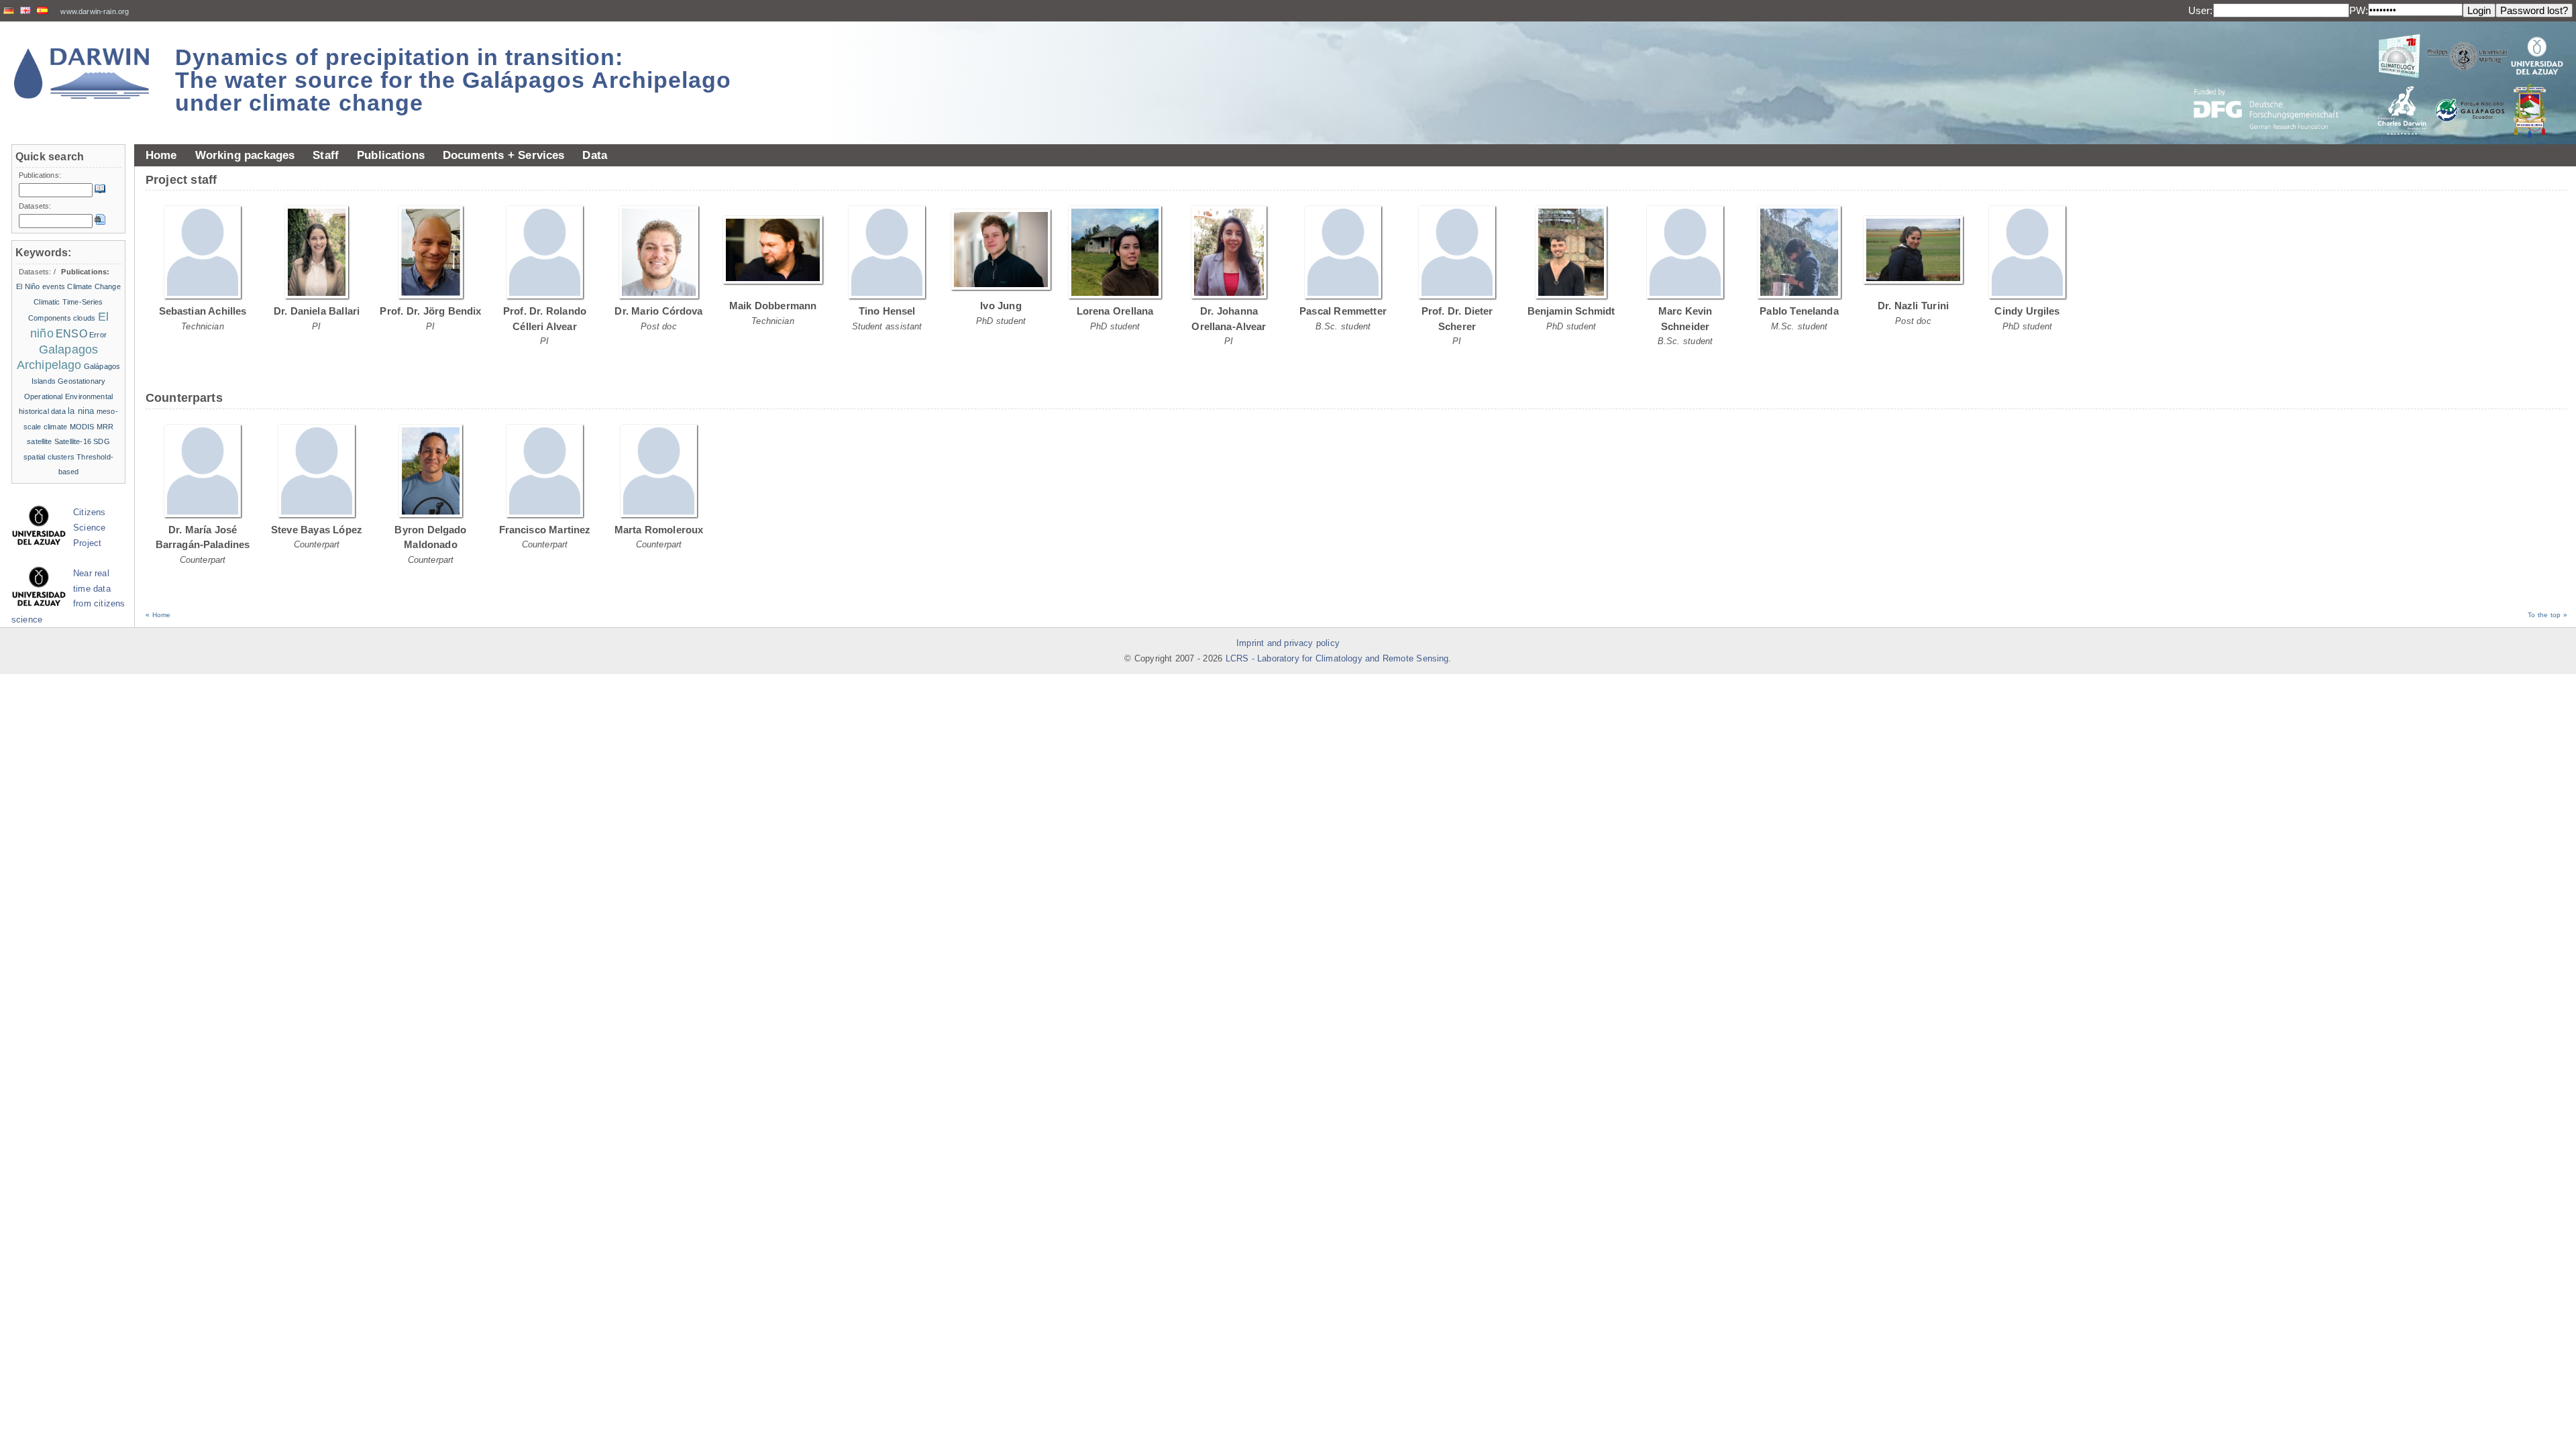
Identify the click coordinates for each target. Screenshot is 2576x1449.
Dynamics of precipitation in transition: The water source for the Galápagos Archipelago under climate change (453, 80)
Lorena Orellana (1115, 311)
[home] (82, 73)
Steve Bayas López (317, 530)
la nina (81, 411)
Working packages (245, 155)
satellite (39, 441)
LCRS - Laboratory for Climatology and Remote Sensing (1337, 659)
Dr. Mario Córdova (658, 311)
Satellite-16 (73, 441)
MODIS (82, 427)
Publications (391, 155)
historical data (42, 411)
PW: (2359, 10)
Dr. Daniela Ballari (317, 311)
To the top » (2547, 615)
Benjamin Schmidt (1571, 311)
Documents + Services (504, 155)
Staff (326, 155)
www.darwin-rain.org (95, 11)
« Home (158, 615)
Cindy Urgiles (2027, 311)
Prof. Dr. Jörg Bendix (430, 311)
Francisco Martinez (545, 530)
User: (2201, 10)
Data (595, 155)
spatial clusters (49, 457)
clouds (84, 318)
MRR (105, 427)
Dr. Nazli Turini (1913, 306)
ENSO (71, 334)
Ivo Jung (1001, 306)
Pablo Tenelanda (1799, 311)
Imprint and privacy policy (1288, 643)
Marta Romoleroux (659, 530)
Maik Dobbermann (773, 306)
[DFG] (2274, 79)
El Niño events (41, 286)
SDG (101, 441)
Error (98, 335)
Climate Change (94, 286)
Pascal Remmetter (1343, 311)
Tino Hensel (887, 311)
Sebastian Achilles (203, 311)
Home (161, 155)
